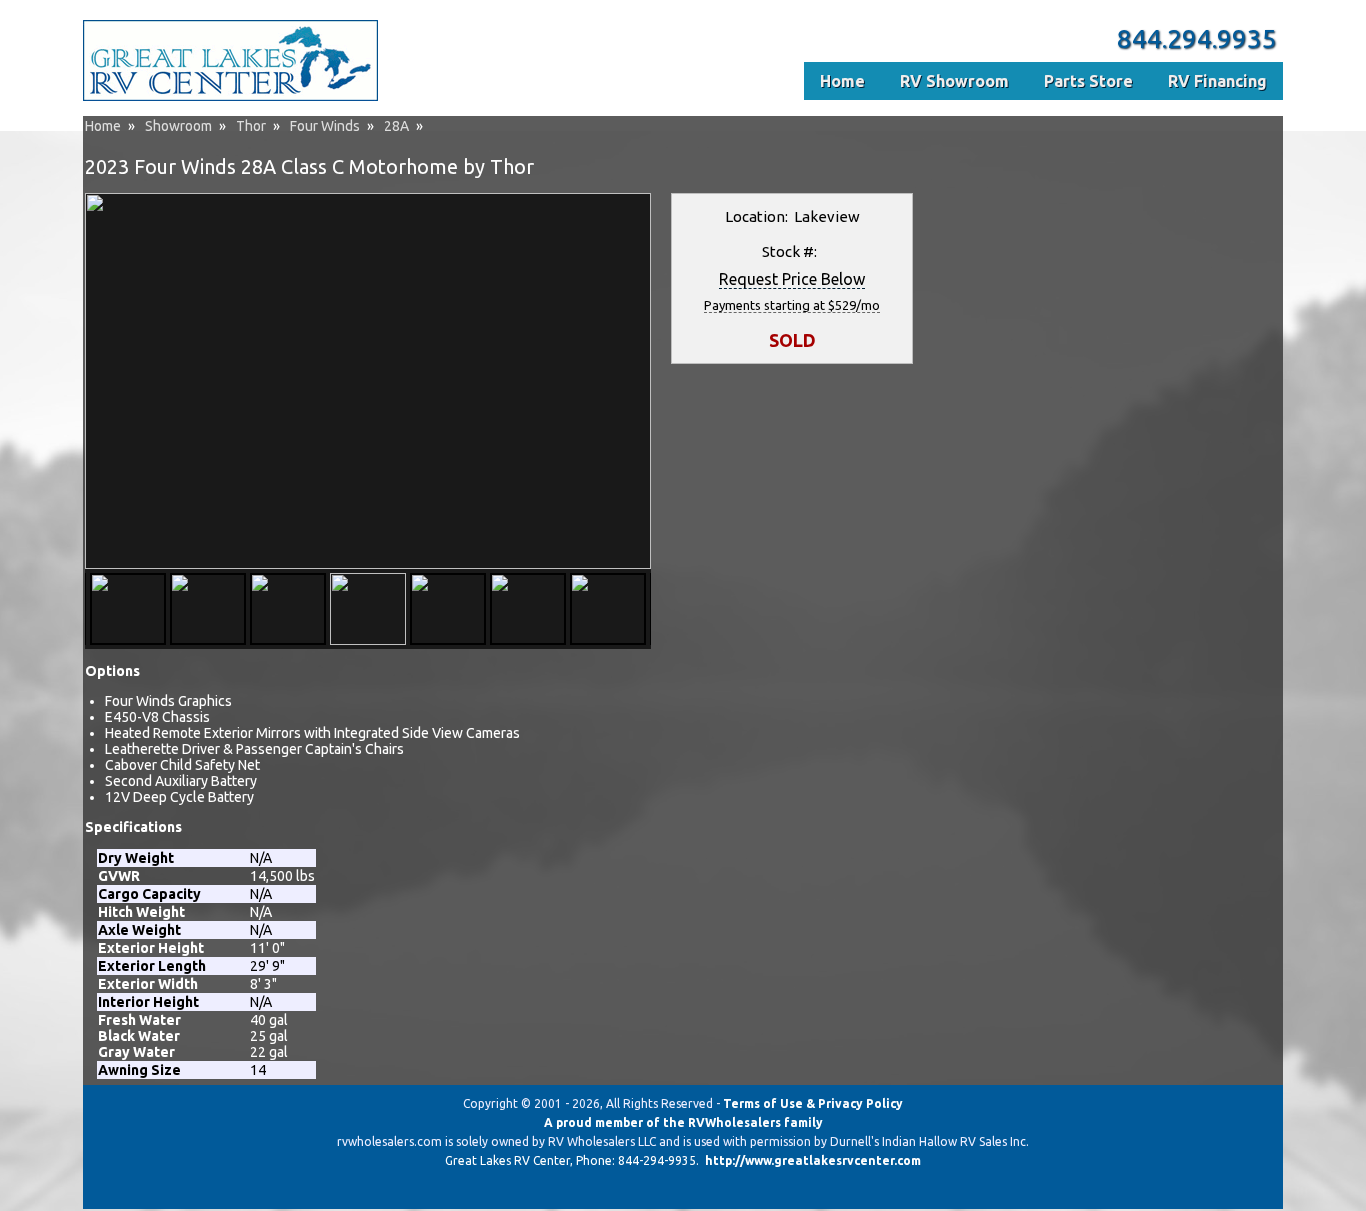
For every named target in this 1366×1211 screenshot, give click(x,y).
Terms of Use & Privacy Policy (813, 1103)
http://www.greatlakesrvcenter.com (813, 1160)
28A (396, 126)
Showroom (178, 126)
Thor (251, 126)
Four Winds (325, 126)
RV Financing (1217, 81)
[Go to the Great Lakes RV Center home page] (230, 97)
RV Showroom (954, 81)
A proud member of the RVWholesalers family (683, 1122)
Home (103, 126)
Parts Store (1088, 81)
